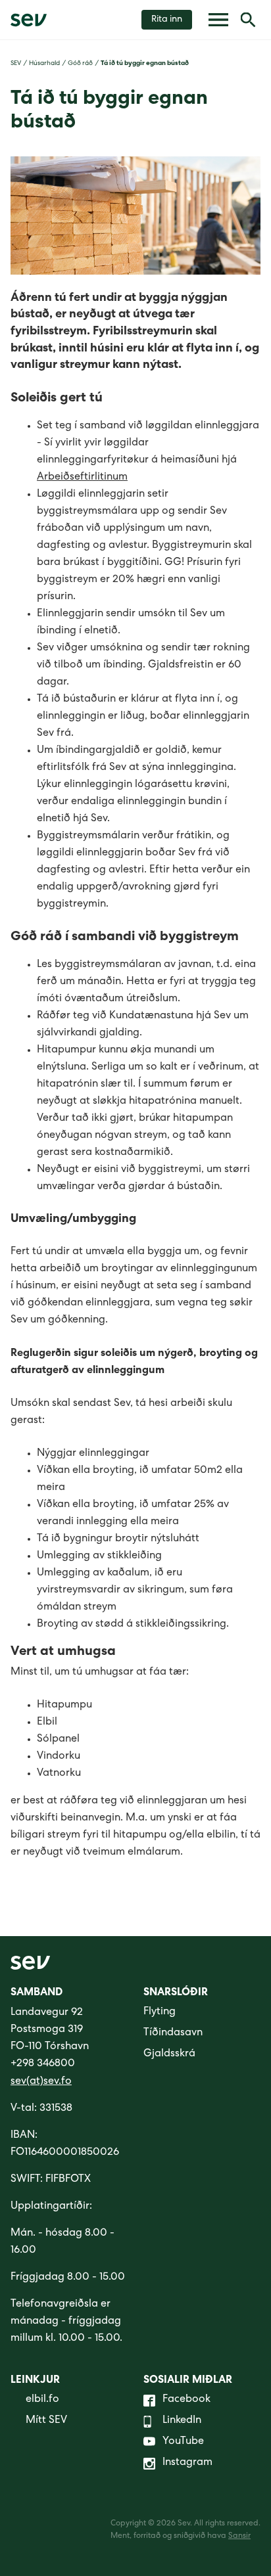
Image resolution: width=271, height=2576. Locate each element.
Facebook (186, 2400)
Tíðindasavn (173, 2033)
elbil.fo (42, 2400)
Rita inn (167, 20)
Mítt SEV (46, 2421)
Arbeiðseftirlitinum (82, 478)
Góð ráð (80, 64)
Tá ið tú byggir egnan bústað (145, 64)
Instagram (187, 2463)
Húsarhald (44, 64)
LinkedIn (182, 2421)
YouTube (183, 2442)
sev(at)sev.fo (41, 2082)
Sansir (239, 2537)
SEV (16, 64)
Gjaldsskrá (169, 2054)
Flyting (160, 2012)
